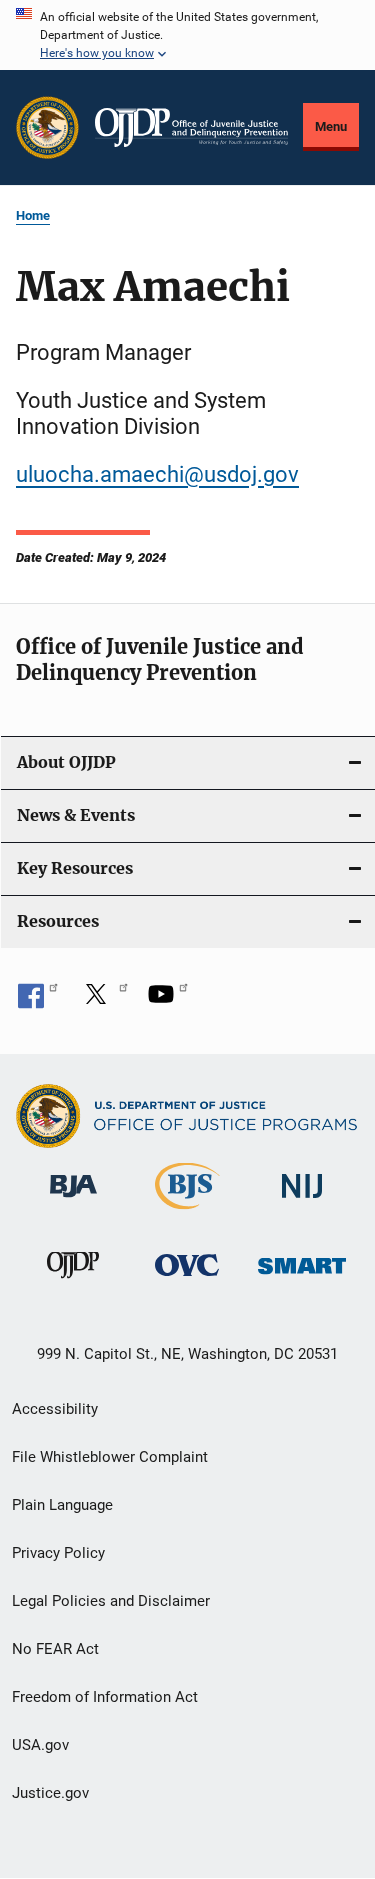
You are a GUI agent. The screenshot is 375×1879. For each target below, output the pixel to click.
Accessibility (55, 1409)
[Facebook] (38, 1001)
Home (33, 215)
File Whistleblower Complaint (110, 1457)
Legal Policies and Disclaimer (111, 1601)
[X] (103, 1001)
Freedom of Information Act (105, 1697)
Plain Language (62, 1505)
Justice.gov (50, 1793)
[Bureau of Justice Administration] (73, 1201)
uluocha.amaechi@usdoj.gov (157, 474)
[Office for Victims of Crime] (187, 1279)
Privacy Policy (58, 1553)
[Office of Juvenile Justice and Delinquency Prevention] (73, 1282)
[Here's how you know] (187, 35)
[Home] (191, 127)
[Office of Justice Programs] (47, 127)
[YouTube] (168, 1001)
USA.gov (40, 1745)
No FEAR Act (55, 1649)
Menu (331, 126)
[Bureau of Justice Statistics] (187, 1213)
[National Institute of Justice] (302, 1201)
